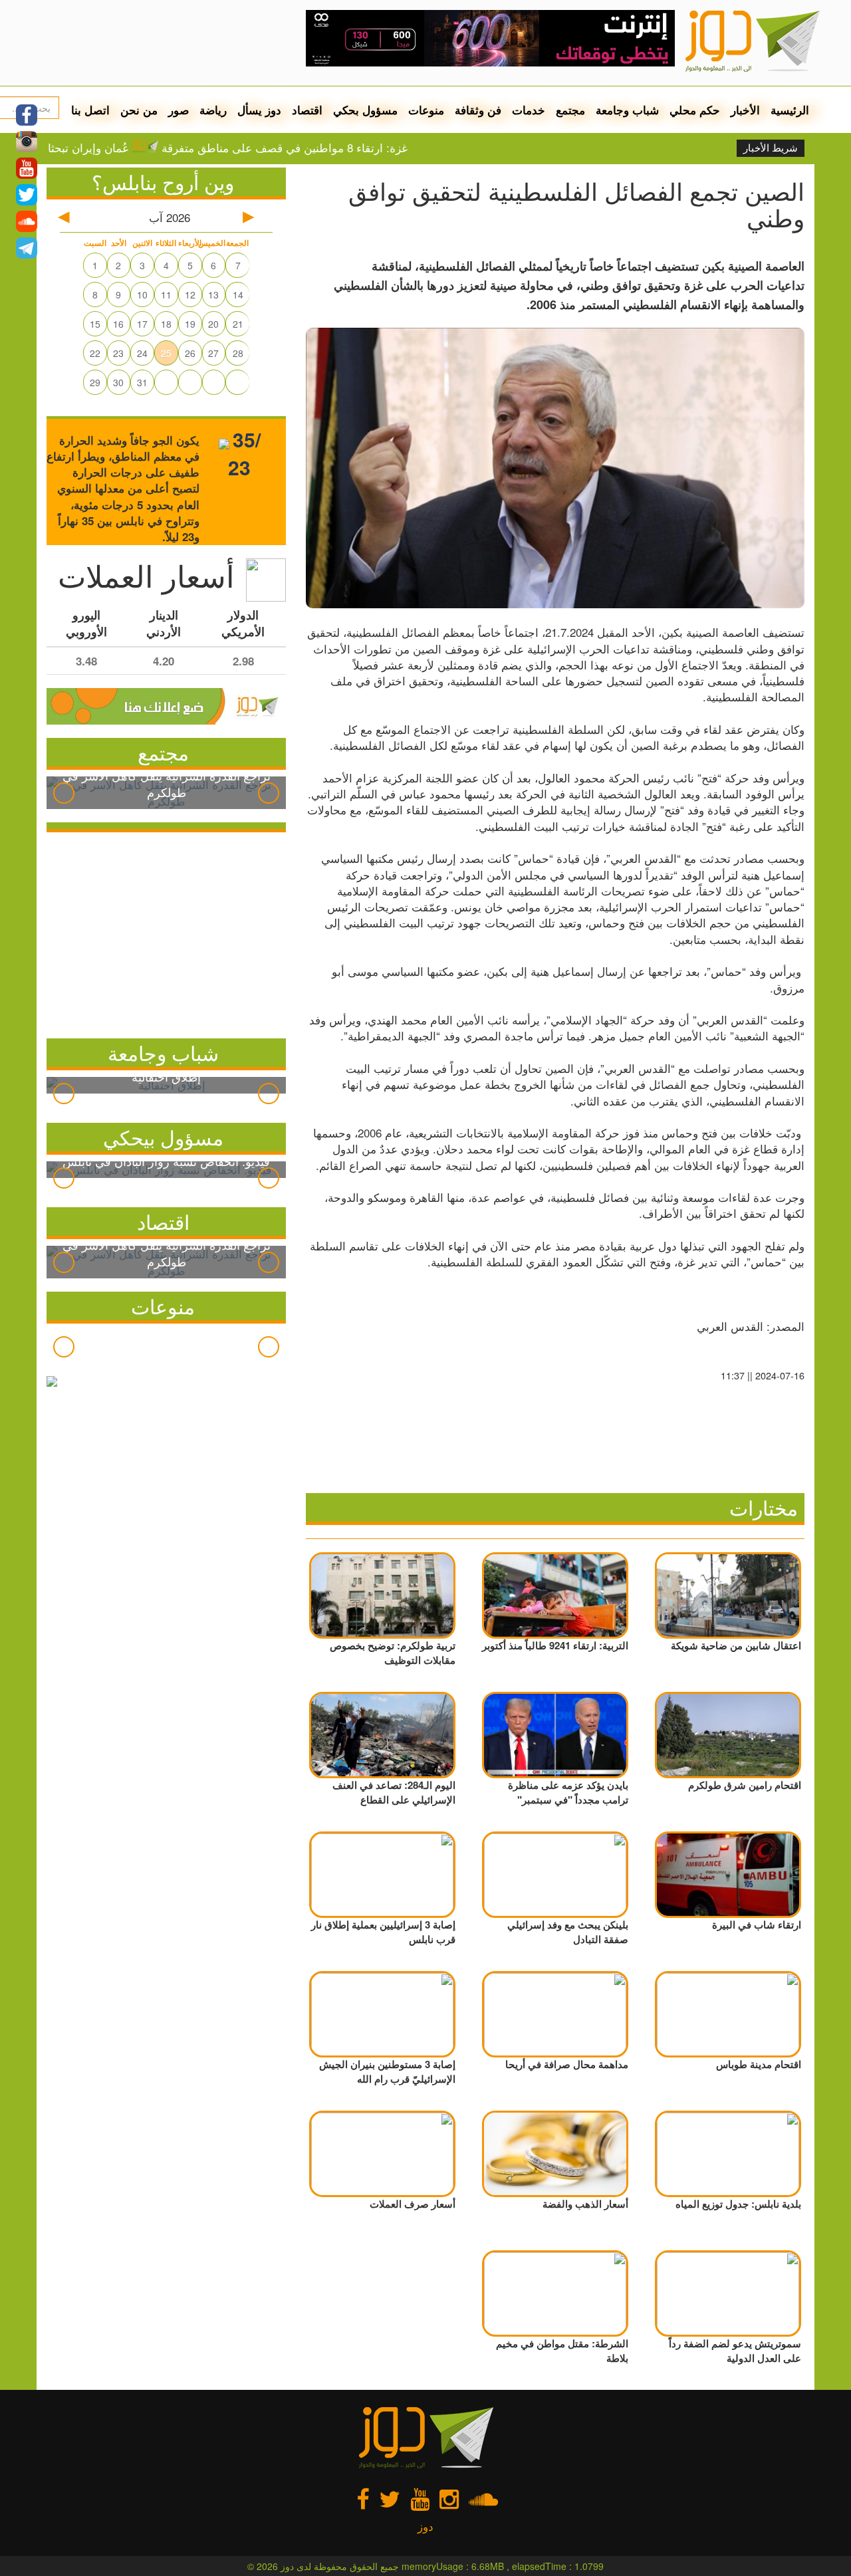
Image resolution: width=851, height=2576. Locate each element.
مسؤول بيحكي (163, 1137)
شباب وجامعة (627, 110)
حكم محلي (695, 110)
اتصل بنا (90, 110)
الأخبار (745, 110)
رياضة (213, 110)
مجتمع (570, 110)
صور (179, 110)
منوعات (426, 110)
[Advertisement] (166, 932)
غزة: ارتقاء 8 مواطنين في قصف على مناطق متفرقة (340, 148)
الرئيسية (790, 110)
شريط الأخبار (771, 148)
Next (269, 793)
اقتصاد (307, 110)
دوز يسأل (259, 110)
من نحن (139, 110)
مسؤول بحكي (365, 110)
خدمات (529, 110)
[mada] (490, 33)
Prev (64, 793)
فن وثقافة (478, 110)
